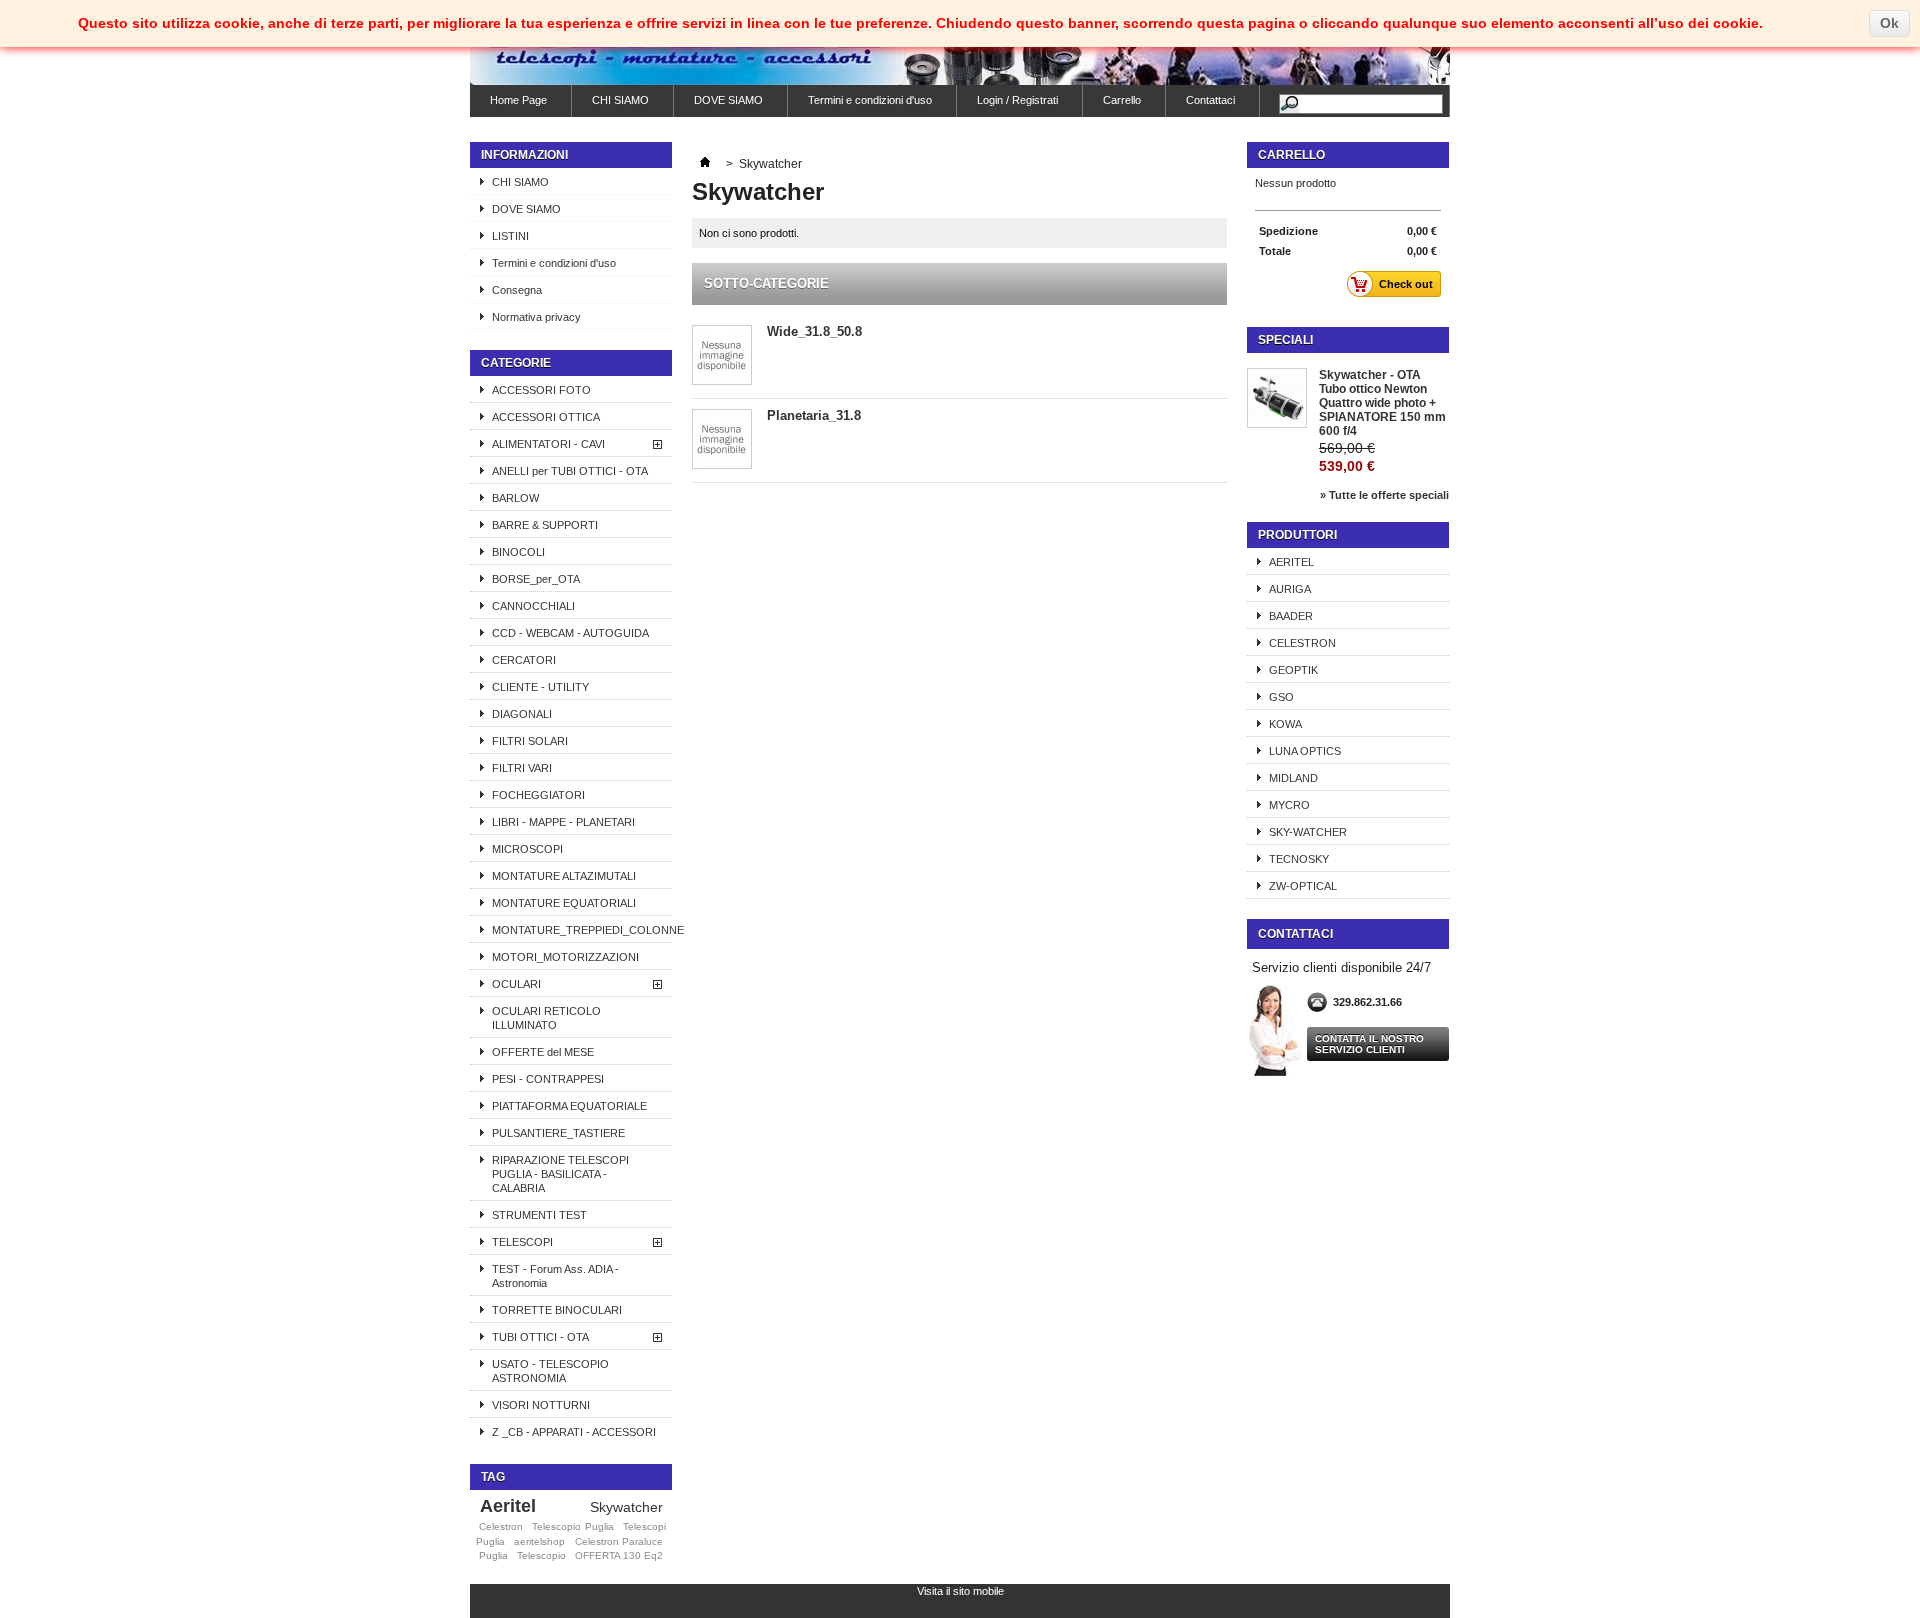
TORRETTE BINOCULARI (557, 1310)
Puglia (493, 1555)
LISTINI (510, 236)
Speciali (1285, 340)
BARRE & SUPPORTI (545, 525)
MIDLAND (1293, 778)
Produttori (1297, 535)
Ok (1889, 23)
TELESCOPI (522, 1242)
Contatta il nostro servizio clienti (1369, 1044)
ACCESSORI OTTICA (546, 417)
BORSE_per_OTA (536, 579)
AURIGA (1290, 589)
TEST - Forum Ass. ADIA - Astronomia (555, 1276)
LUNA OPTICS (1305, 751)
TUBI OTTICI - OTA (540, 1337)
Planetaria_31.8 (814, 415)
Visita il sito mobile (960, 1591)
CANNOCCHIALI (533, 606)
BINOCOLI (518, 552)
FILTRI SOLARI (530, 741)
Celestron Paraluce (619, 1541)
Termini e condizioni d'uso (870, 100)
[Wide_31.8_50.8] (722, 356)
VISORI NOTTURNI (541, 1405)
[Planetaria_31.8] (722, 440)
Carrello (1122, 100)
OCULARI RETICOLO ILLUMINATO (546, 1018)
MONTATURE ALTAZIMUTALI (564, 876)
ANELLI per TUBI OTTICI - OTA (570, 471)
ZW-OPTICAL (1303, 886)
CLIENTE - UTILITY (540, 687)
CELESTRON (1302, 643)
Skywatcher (626, 1507)
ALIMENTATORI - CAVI (548, 444)
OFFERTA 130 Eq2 (619, 1555)
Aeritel (508, 1506)
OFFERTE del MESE (543, 1052)
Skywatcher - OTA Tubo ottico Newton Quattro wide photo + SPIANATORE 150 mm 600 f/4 (1382, 403)
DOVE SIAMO (728, 100)
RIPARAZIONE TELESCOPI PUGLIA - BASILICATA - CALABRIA (560, 1174)
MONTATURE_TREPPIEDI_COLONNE (582, 930)
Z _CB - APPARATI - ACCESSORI (574, 1432)
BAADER (1291, 616)
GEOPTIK (1293, 670)
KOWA (1285, 724)
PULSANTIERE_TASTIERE (558, 1133)
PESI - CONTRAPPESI (548, 1079)
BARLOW (515, 498)
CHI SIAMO (620, 100)
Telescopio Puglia (572, 1526)
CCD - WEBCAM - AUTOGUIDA (570, 633)
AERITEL (1291, 562)
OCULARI (516, 984)
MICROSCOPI (527, 849)
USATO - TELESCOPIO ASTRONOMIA (550, 1371)
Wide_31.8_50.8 (814, 331)
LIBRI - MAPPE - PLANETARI (563, 822)
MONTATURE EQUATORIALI (564, 903)
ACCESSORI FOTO (541, 390)
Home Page (518, 100)
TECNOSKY (1299, 859)
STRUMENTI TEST (539, 1215)
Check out (1406, 284)
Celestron (501, 1526)
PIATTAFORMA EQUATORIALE (569, 1106)
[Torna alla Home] (705, 164)
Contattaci (1210, 100)
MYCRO (1289, 805)
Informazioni (524, 155)
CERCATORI (524, 660)
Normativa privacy (536, 317)
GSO (1281, 697)
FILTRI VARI (522, 768)
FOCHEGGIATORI (538, 795)
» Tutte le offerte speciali (1384, 495)
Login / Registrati (1017, 100)
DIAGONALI (522, 714)
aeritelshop (539, 1541)
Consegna (517, 290)
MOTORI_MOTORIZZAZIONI (565, 957)
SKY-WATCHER (1308, 832)
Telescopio (541, 1555)
